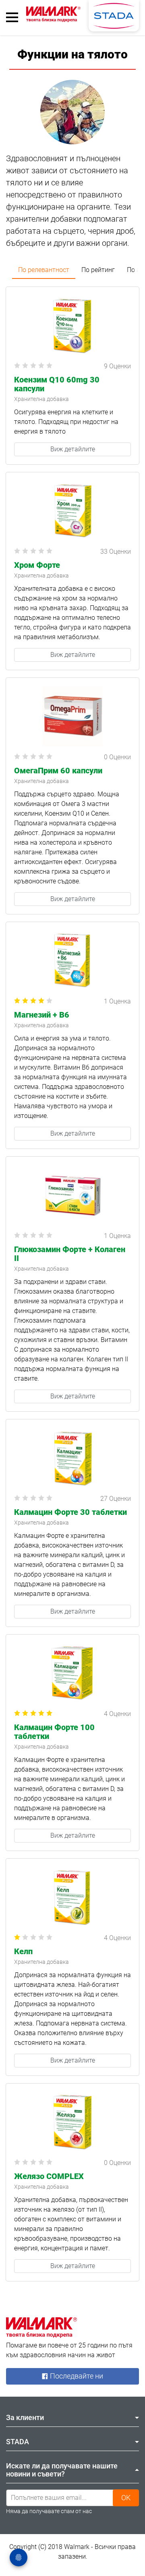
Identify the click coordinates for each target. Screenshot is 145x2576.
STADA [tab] (18, 2442)
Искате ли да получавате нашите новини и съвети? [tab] (62, 2470)
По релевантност (44, 270)
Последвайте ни (76, 2376)
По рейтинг (98, 270)
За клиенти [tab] (25, 2417)
